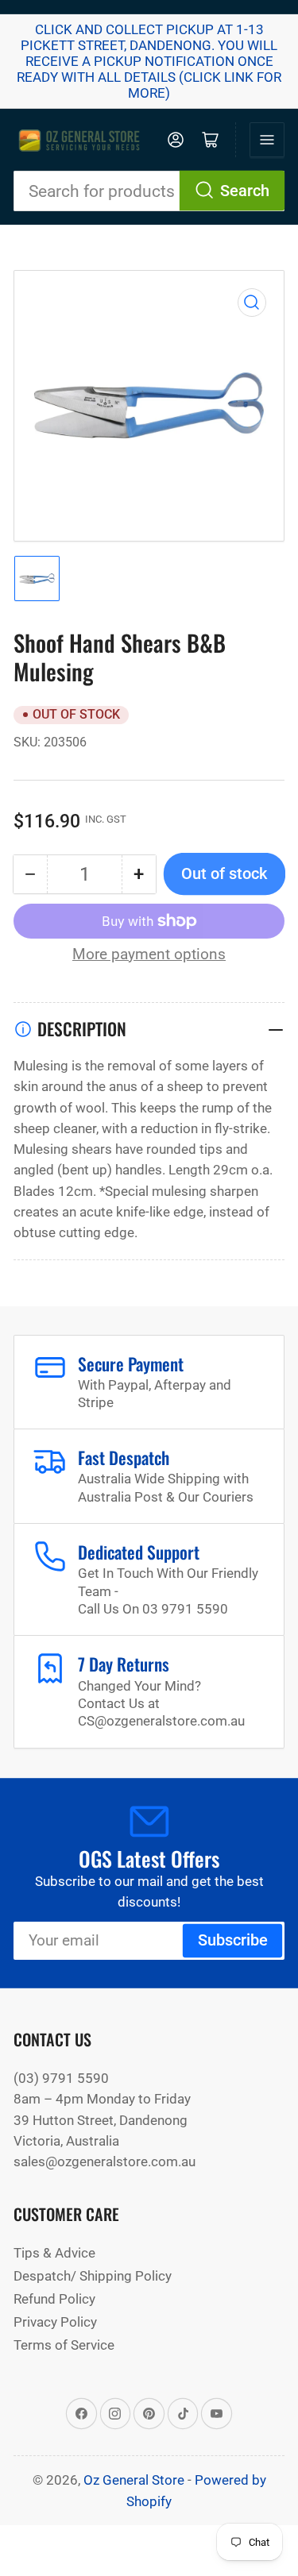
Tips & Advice (54, 2253)
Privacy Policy (55, 2322)
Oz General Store (134, 2480)
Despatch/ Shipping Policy (93, 2276)
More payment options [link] (149, 954)
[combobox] (149, 191)
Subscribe (233, 1940)
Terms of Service (64, 2345)
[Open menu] (267, 140)
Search (245, 191)
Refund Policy (54, 2299)
